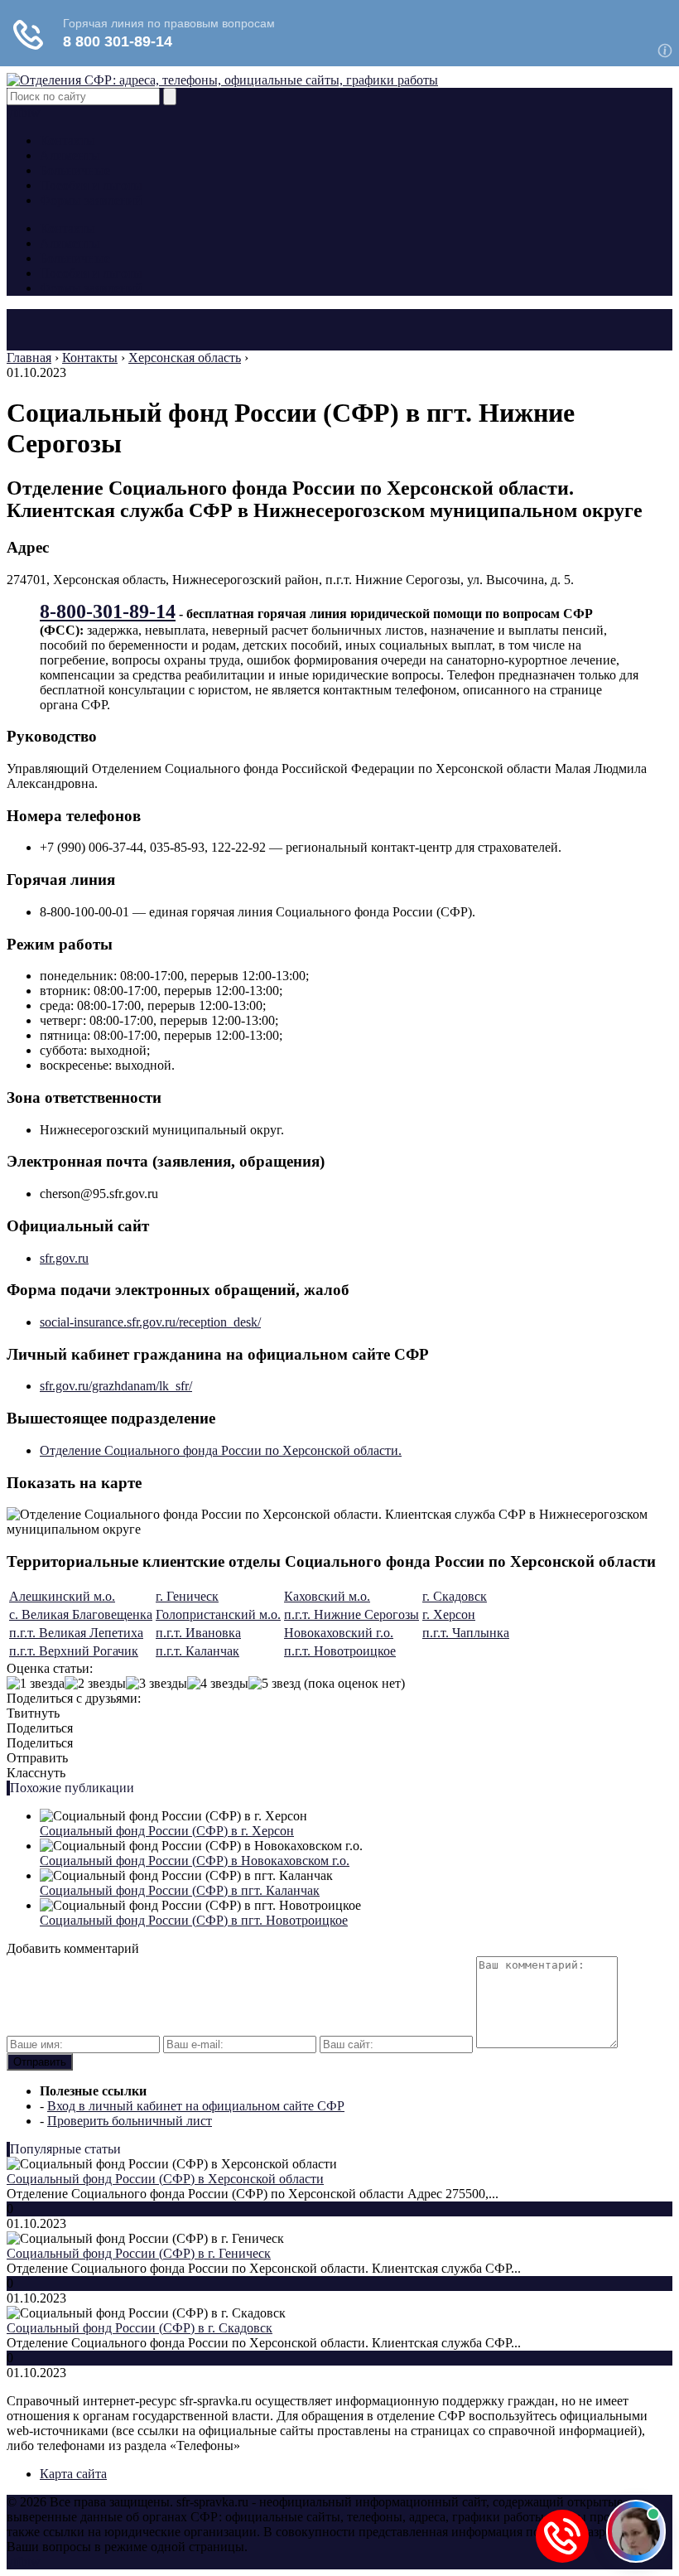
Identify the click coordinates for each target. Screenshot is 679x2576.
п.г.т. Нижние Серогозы (352, 1614)
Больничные (75, 170)
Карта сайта (73, 2474)
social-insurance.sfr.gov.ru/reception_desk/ (150, 1322)
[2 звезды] (95, 1684)
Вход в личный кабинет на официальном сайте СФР (196, 2106)
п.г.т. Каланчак (197, 1651)
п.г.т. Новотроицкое (340, 1651)
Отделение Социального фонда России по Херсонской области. (221, 1450)
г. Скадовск (455, 1596)
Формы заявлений (91, 200)
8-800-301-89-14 (108, 611)
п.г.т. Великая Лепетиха (76, 1633)
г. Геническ (187, 1596)
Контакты (67, 140)
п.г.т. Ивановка (198, 1633)
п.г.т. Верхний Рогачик (74, 1651)
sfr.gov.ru (64, 1258)
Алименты (70, 155)
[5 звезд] (274, 1684)
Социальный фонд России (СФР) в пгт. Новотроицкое (194, 1920)
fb (22, 112)
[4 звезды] (218, 1684)
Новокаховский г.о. (339, 1633)
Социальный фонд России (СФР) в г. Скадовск (140, 2328)
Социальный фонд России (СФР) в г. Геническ (139, 2253)
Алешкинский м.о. (62, 1596)
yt (12, 112)
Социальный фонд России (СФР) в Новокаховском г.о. (195, 1861)
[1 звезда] (36, 1684)
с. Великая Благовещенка (81, 1614)
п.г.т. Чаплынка (466, 1633)
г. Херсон (449, 1614)
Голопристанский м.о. (218, 1614)
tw (34, 112)
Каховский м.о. (327, 1596)
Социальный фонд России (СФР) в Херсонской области (165, 2179)
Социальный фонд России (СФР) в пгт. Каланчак (180, 1890)
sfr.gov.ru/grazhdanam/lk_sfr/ (116, 1386)
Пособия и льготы (91, 185)
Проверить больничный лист (130, 2121)
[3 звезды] (157, 1684)
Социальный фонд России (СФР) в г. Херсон (167, 1831)
